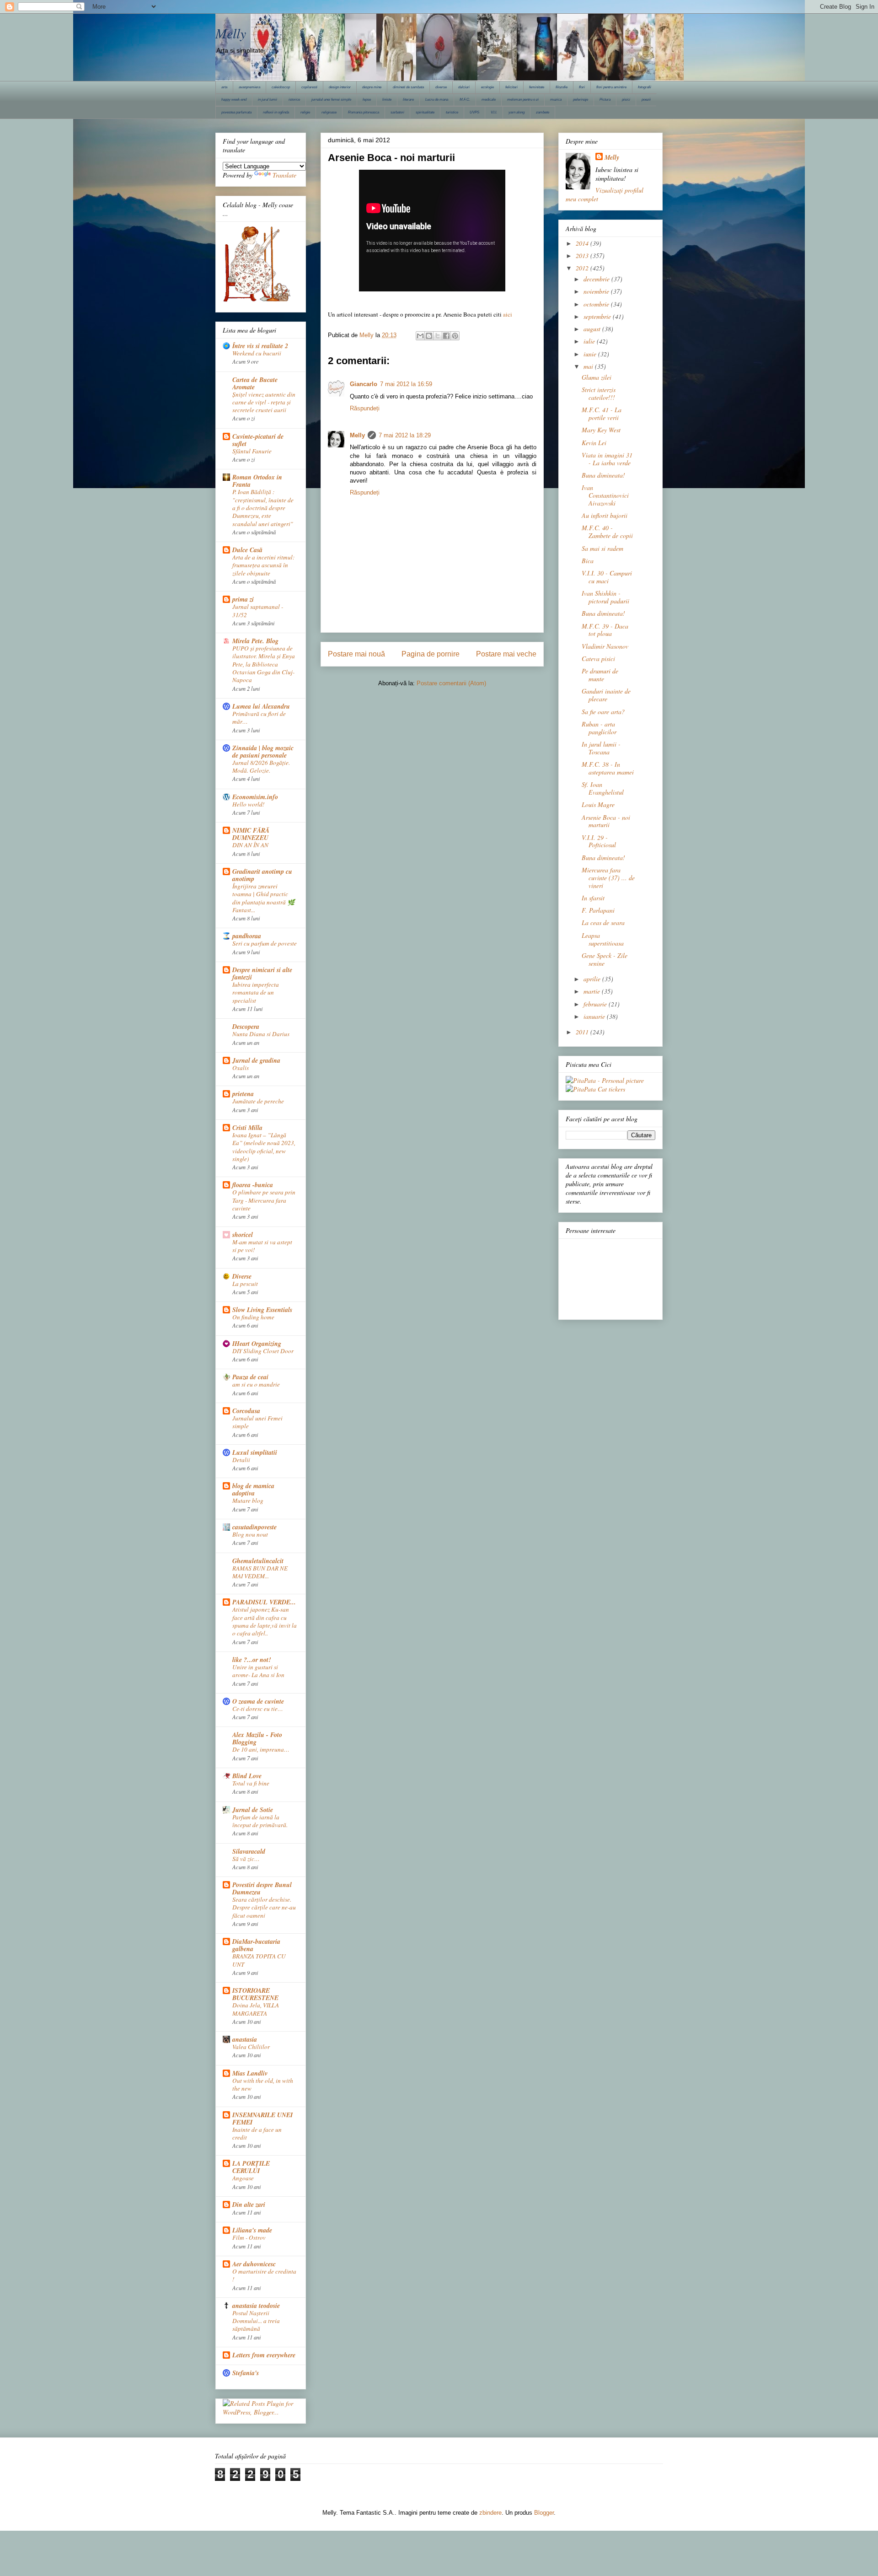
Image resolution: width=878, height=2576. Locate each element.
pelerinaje (581, 99)
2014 (583, 243)
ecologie (487, 87)
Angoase (243, 2178)
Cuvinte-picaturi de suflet (258, 440)
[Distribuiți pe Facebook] (446, 336)
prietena (243, 1094)
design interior (340, 87)
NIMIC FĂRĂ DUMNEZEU (251, 834)
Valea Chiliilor (251, 2047)
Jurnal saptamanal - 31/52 (258, 610)
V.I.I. (494, 112)
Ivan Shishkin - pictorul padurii (605, 597)
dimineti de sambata (408, 87)
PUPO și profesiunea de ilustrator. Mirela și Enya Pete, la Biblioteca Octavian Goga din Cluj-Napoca (264, 664)
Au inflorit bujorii (605, 515)
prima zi (243, 599)
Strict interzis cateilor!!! (599, 393)
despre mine (372, 87)
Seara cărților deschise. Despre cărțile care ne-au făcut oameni (264, 1907)
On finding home (253, 1317)
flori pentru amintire (611, 87)
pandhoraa (247, 936)
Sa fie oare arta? (603, 712)
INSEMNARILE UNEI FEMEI (262, 2119)
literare (408, 99)
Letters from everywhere (264, 2355)
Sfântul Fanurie (252, 451)
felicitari (511, 87)
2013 (583, 255)
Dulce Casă (247, 550)
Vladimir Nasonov (605, 646)
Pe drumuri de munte (600, 675)
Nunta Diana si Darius (261, 1034)
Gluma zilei (597, 377)
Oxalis (241, 1068)
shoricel (243, 1235)
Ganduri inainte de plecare (606, 695)
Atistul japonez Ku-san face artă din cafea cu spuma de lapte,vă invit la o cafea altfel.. (265, 1621)
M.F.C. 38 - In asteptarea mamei (608, 768)
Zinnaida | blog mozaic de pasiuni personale (263, 752)
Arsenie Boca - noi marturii (606, 821)
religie (305, 112)
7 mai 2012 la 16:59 (406, 384)
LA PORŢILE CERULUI (251, 2167)
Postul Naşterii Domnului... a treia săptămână (256, 2321)
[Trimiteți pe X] (438, 336)
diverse (441, 87)
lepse (367, 99)
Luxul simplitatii (255, 1452)
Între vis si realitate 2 (260, 346)
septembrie (598, 316)
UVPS (474, 112)
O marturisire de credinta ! (264, 2275)
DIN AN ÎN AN (250, 845)
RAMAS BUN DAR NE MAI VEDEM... (260, 1572)
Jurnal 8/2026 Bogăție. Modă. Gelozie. (261, 766)
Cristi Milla (247, 1128)
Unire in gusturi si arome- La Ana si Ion (258, 1671)
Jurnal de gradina (256, 1060)
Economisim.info (255, 797)
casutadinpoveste (254, 1527)
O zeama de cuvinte (258, 1701)
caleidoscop (281, 87)
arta (224, 87)
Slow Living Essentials (262, 1310)
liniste (387, 99)
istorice (294, 99)
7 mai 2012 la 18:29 (405, 435)
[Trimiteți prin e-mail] (420, 336)
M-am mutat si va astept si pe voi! (262, 1246)
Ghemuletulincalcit (258, 1561)
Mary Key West (601, 430)
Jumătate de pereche (258, 1101)
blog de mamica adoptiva (253, 1490)
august (593, 329)
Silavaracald (249, 1851)
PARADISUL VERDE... (264, 1602)
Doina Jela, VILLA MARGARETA (256, 2009)
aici (508, 314)
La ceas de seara (603, 922)
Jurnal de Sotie (253, 1810)
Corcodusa (246, 1411)
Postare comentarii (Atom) (451, 683)
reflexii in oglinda (276, 112)
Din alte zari (249, 2205)
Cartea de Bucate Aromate (255, 383)
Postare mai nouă (356, 654)
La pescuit (245, 1284)
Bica (588, 561)
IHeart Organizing (257, 1344)
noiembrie (597, 291)
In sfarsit (593, 898)
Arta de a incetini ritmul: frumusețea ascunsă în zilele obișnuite (263, 565)
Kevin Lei (594, 443)
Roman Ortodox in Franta (257, 481)
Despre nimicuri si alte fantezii (262, 973)
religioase (329, 112)
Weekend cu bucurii (257, 353)
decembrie (597, 279)
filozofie (562, 87)
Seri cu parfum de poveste (265, 943)
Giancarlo (364, 384)
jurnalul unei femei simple (331, 99)
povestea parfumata (236, 112)
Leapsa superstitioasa (603, 939)
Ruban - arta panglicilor (599, 728)
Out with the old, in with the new (263, 2084)
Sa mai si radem (602, 548)
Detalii (241, 1460)
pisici (626, 99)
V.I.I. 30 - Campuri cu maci (607, 577)
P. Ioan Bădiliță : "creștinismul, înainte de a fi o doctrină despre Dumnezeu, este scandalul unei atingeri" (263, 508)
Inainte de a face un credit (257, 2133)
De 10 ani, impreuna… (261, 1749)
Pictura (605, 99)
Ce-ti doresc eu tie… (258, 1709)
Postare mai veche (506, 654)
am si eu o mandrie (256, 1384)
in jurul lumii (268, 99)
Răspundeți (365, 408)
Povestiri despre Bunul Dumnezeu (262, 1888)
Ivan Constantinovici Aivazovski (605, 495)
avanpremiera (249, 87)
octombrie (597, 304)
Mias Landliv (250, 2073)
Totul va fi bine (251, 1783)
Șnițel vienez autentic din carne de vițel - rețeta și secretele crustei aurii (264, 402)
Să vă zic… (246, 1859)
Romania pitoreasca (364, 112)
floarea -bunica (253, 1185)
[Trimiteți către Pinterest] (455, 336)
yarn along (517, 112)
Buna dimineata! (603, 475)
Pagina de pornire (431, 654)
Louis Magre (598, 804)
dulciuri (464, 87)
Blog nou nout (250, 1534)
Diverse (242, 1276)
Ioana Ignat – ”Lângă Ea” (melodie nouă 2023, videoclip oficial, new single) (264, 1147)
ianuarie (595, 1016)
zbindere (490, 2513)
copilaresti (309, 87)
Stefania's (246, 2373)
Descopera (246, 1027)
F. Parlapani (598, 910)
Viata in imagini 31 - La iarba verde (607, 459)
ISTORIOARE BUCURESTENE (255, 1994)
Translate (284, 175)
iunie (591, 354)
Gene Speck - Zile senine (605, 959)
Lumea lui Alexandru (261, 706)
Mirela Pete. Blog (255, 641)
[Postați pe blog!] (429, 336)
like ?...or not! (252, 1660)
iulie (590, 341)
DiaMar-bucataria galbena (256, 1945)
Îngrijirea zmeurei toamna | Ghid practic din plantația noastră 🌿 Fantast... (264, 898)
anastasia (245, 2039)
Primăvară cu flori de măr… (259, 718)
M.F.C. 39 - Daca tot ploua (605, 630)
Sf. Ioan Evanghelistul (603, 788)
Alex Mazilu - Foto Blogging (257, 1738)
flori (582, 87)
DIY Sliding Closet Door (263, 1351)
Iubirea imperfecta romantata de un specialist (256, 992)
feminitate (537, 87)
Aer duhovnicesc (254, 2264)
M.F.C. (465, 99)
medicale (489, 99)
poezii (646, 99)
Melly (231, 33)
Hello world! (248, 804)
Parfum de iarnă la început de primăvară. (260, 1821)
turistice (452, 112)
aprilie (593, 979)
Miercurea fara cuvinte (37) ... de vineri (608, 878)
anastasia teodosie (256, 2306)
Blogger (544, 2513)
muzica (556, 99)
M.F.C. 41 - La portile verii (602, 414)
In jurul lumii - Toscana (601, 748)
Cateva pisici (598, 659)
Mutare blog (248, 1500)
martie (593, 991)
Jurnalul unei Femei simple (257, 1422)
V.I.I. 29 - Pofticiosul (599, 841)
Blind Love (247, 1776)
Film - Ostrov (249, 2237)
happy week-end (234, 99)
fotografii (645, 87)
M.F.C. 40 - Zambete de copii (607, 532)
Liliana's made (252, 2230)
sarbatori (397, 112)
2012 (583, 268)
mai (589, 366)
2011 (583, 1032)
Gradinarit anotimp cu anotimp (262, 875)
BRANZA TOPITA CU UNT (259, 1960)
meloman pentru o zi (523, 99)
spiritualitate (425, 112)
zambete (543, 112)
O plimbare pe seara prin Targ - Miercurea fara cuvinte (264, 1200)
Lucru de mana (437, 99)
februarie (596, 1004)
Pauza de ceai (250, 1377)
